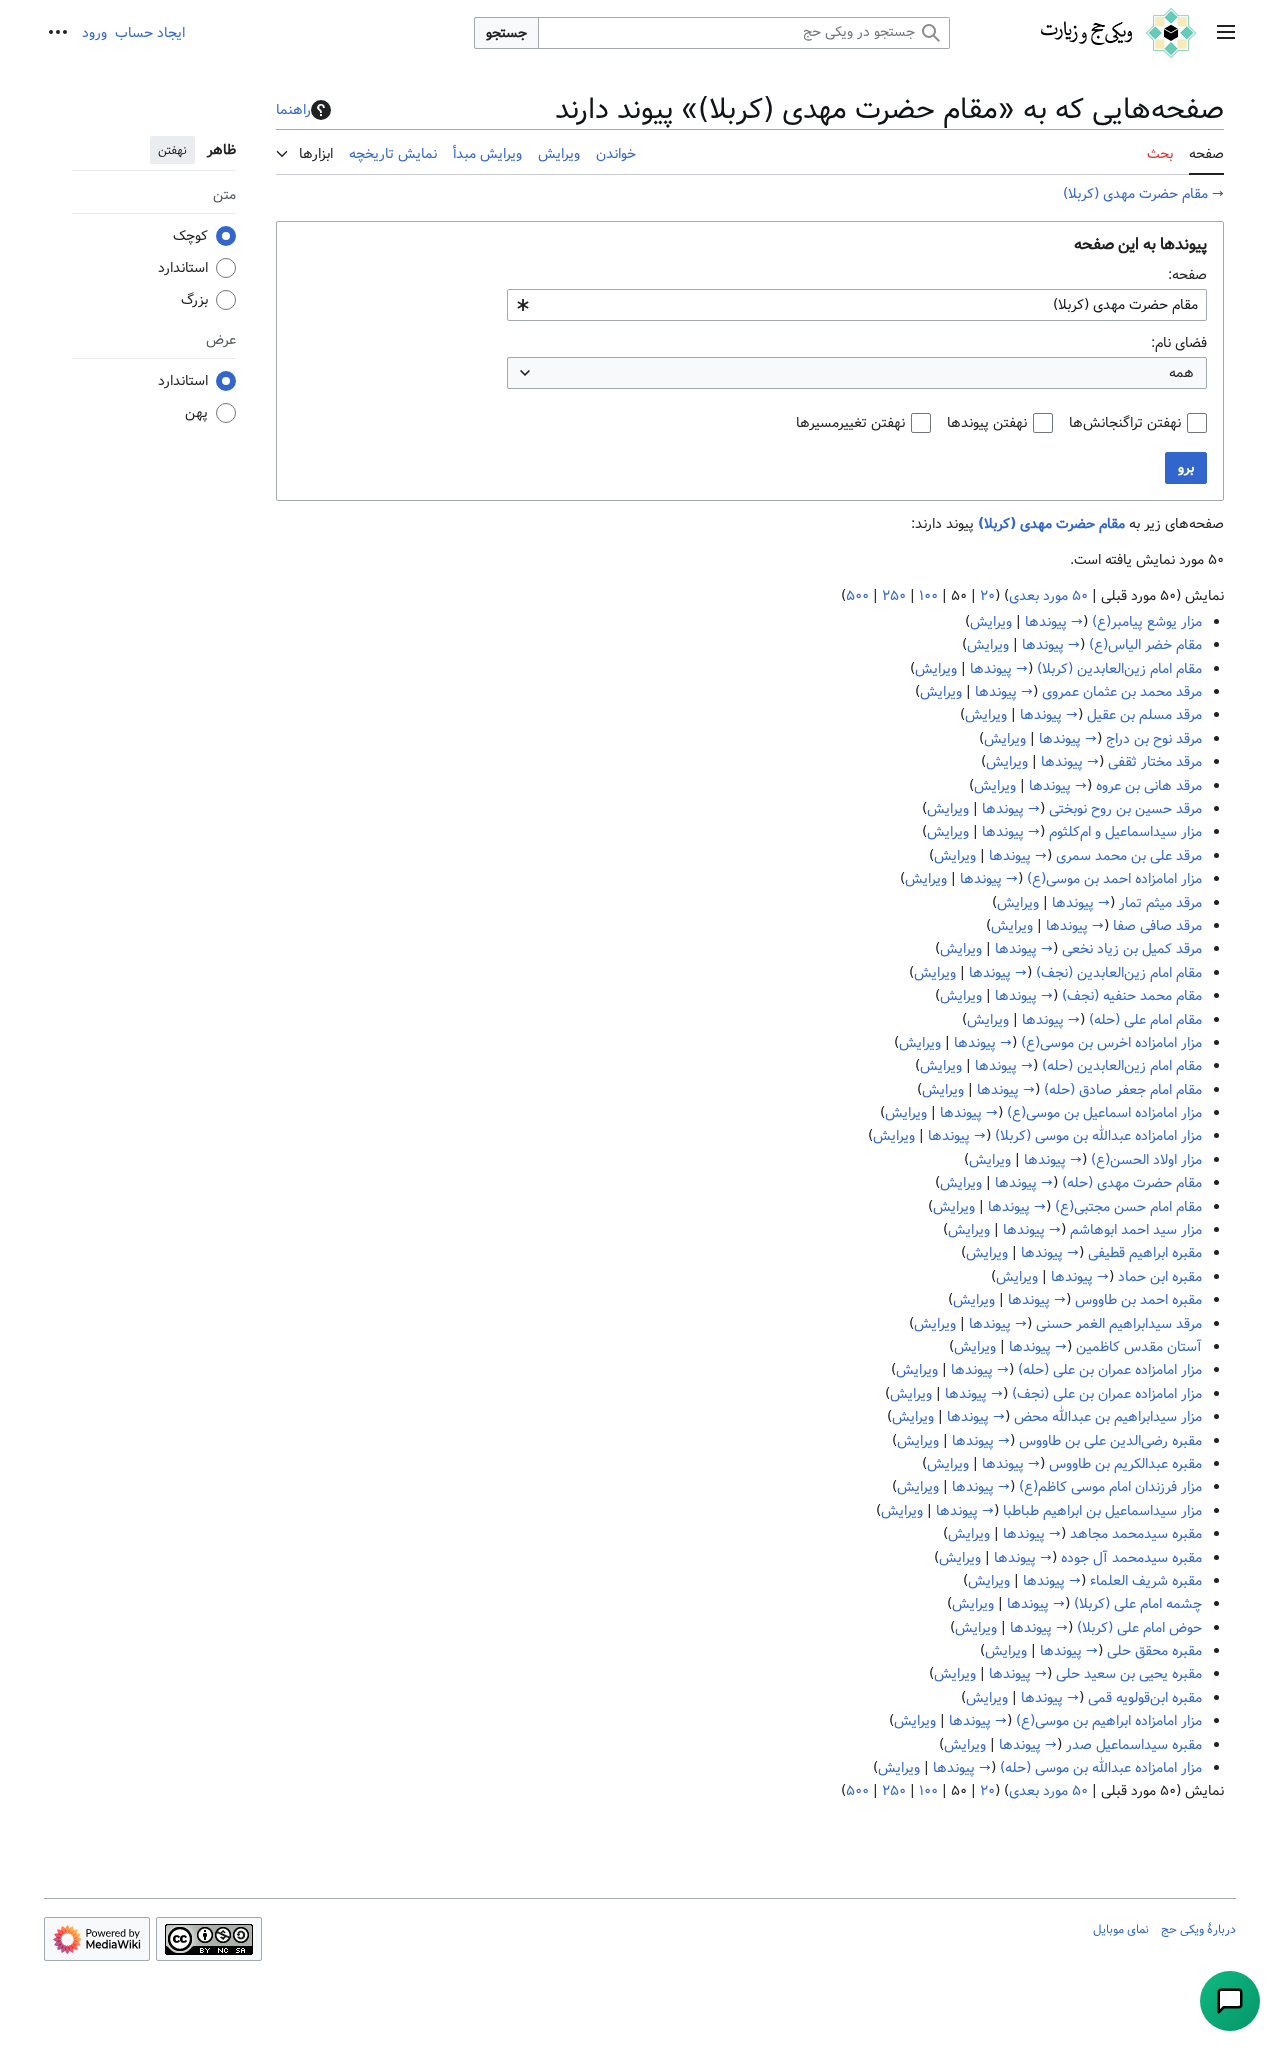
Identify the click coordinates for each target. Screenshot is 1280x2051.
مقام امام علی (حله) (1145, 1020)
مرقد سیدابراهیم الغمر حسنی (1119, 1324)
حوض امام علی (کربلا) (1139, 1628)
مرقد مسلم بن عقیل (1144, 715)
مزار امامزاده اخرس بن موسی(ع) (1111, 1043)
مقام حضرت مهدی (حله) (1132, 1183)
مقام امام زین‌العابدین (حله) (1122, 1066)
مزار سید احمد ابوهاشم (1136, 1230)
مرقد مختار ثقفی (1155, 762)
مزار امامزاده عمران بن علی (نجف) (1107, 1394)
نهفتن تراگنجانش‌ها (1125, 423)
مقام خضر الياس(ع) (1145, 645)
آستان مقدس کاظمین (1139, 1347)
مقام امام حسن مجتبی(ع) (1128, 1207)
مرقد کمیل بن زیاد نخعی (1132, 949)
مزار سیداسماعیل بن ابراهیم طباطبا (1102, 1511)
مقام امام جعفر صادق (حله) (1123, 1090)
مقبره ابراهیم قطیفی (1145, 1253)
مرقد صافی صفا (1157, 926)
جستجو (506, 33)
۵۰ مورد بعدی (1048, 596)
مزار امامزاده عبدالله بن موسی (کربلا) (1098, 1136)
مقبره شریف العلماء (1146, 1581)
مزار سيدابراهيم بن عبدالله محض (1108, 1417)
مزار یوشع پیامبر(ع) (1147, 622)
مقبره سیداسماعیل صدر (1134, 1745)
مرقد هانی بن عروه (1149, 786)
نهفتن (172, 150)
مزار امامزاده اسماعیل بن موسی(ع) (1104, 1113)
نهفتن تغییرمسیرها (850, 423)
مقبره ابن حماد (1160, 1277)
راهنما (293, 110)
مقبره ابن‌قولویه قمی (1145, 1698)
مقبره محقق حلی (1154, 1651)
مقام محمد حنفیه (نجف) (1132, 996)
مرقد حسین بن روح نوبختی (1125, 809)
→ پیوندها (1054, 622)
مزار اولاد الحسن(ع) (1146, 1160)
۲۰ (987, 596)
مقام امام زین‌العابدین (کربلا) (1119, 669)
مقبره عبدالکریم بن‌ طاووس (1125, 1464)
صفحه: (1187, 275)
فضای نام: (1179, 343)
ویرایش (991, 622)
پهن (196, 413)
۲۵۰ (894, 596)
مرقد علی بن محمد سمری (1129, 856)
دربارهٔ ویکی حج (1198, 1929)
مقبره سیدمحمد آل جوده (1131, 1558)
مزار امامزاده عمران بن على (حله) (1110, 1370)
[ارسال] (1230, 2001)
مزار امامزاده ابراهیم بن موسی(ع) (1109, 1721)
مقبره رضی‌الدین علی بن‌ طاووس (1110, 1441)
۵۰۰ (857, 596)
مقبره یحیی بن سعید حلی (1129, 1674)
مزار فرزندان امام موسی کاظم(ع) (1110, 1487)
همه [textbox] (1181, 373)
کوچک (190, 236)
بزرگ (194, 300)
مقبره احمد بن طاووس (1138, 1300)
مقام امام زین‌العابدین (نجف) (1119, 973)
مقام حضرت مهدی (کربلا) (1135, 194)
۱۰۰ (928, 596)
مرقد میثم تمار (1160, 903)
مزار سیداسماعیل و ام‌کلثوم (1125, 832)
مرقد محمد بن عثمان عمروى (1122, 692)
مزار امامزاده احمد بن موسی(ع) (1114, 879)
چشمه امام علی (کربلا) (1138, 1604)
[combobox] (857, 305)
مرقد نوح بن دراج (1154, 739)
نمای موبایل (1121, 1929)
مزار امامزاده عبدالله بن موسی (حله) (1101, 1768)
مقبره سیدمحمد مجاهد (1136, 1534)
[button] (1226, 33)
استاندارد (183, 268)
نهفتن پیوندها (987, 423)
